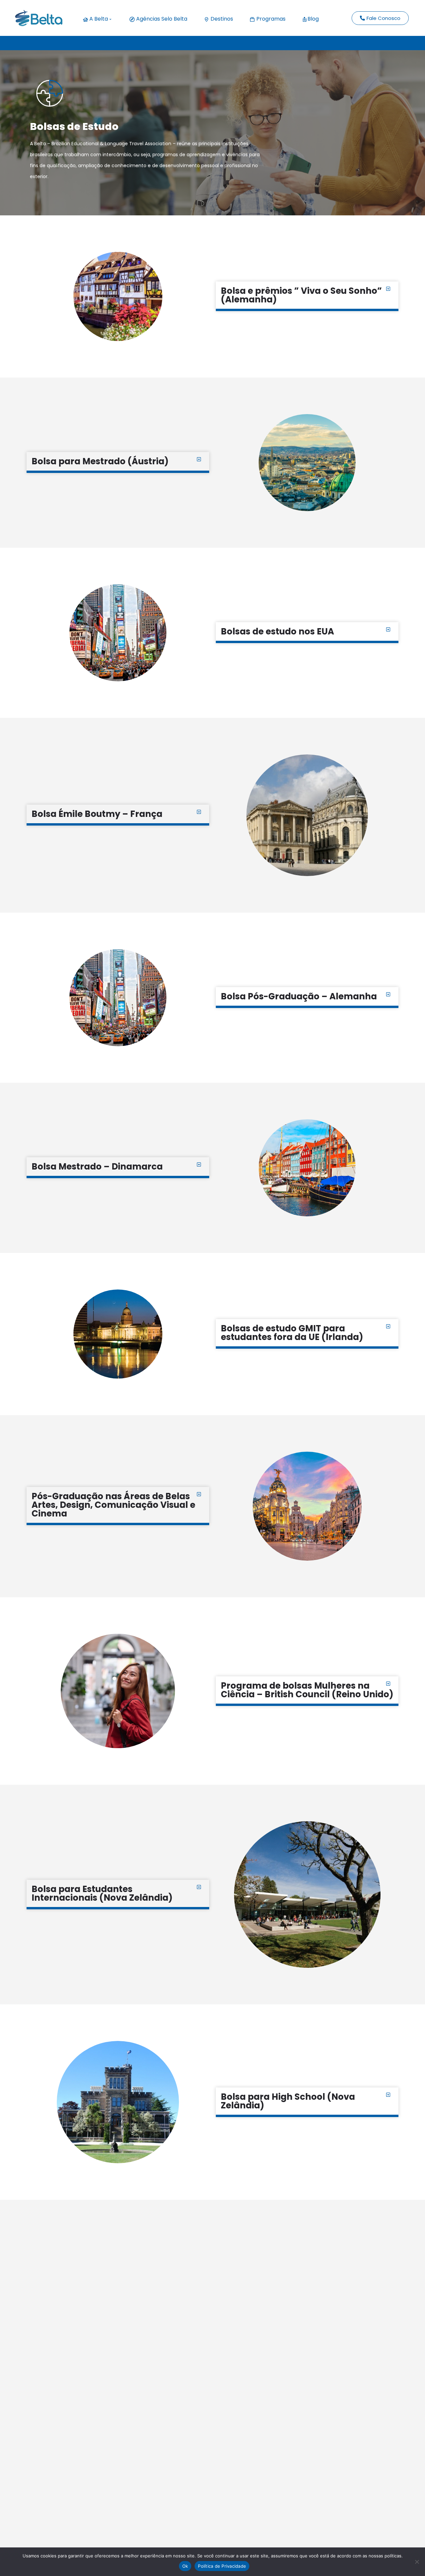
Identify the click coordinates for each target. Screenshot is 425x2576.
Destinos (221, 19)
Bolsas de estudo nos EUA (277, 631)
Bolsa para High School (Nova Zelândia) (288, 2101)
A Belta (98, 19)
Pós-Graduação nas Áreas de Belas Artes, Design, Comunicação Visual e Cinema (113, 1505)
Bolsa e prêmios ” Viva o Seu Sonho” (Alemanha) (301, 295)
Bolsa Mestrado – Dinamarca (97, 1167)
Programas (270, 19)
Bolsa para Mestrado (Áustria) (100, 461)
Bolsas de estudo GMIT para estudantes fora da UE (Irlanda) (292, 1333)
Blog (313, 19)
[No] (417, 2562)
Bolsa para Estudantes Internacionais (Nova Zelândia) (102, 1893)
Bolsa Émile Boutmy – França (97, 814)
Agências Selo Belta (161, 19)
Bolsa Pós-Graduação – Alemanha (299, 996)
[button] (307, 296)
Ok (185, 2566)
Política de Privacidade (222, 2566)
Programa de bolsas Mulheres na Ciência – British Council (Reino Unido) (307, 1690)
